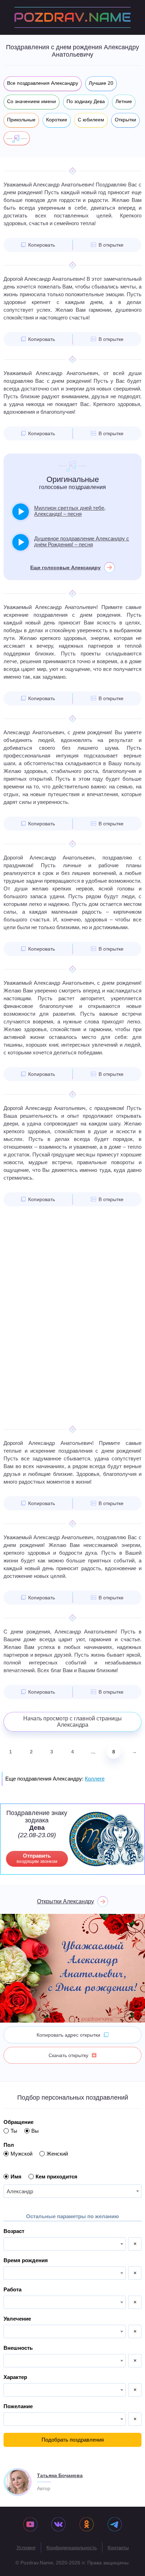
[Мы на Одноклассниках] (87, 2525)
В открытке (111, 245)
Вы (35, 2131)
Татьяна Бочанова (60, 2475)
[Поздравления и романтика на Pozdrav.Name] (72, 17)
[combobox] (72, 2191)
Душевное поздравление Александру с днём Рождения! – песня (82, 541)
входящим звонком (37, 1858)
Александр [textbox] (20, 2191)
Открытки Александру (65, 1901)
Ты (14, 2131)
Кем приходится (56, 2177)
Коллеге (95, 1779)
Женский (57, 2154)
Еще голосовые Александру (65, 567)
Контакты (118, 2548)
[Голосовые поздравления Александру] (17, 138)
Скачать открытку (68, 2055)
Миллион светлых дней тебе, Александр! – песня (70, 511)
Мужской (21, 2154)
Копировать (42, 245)
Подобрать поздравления (73, 2440)
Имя (16, 2177)
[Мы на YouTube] (30, 2525)
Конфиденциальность (72, 2548)
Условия (26, 2548)
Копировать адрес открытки (68, 2035)
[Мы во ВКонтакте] (58, 2525)
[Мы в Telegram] (115, 2525)
